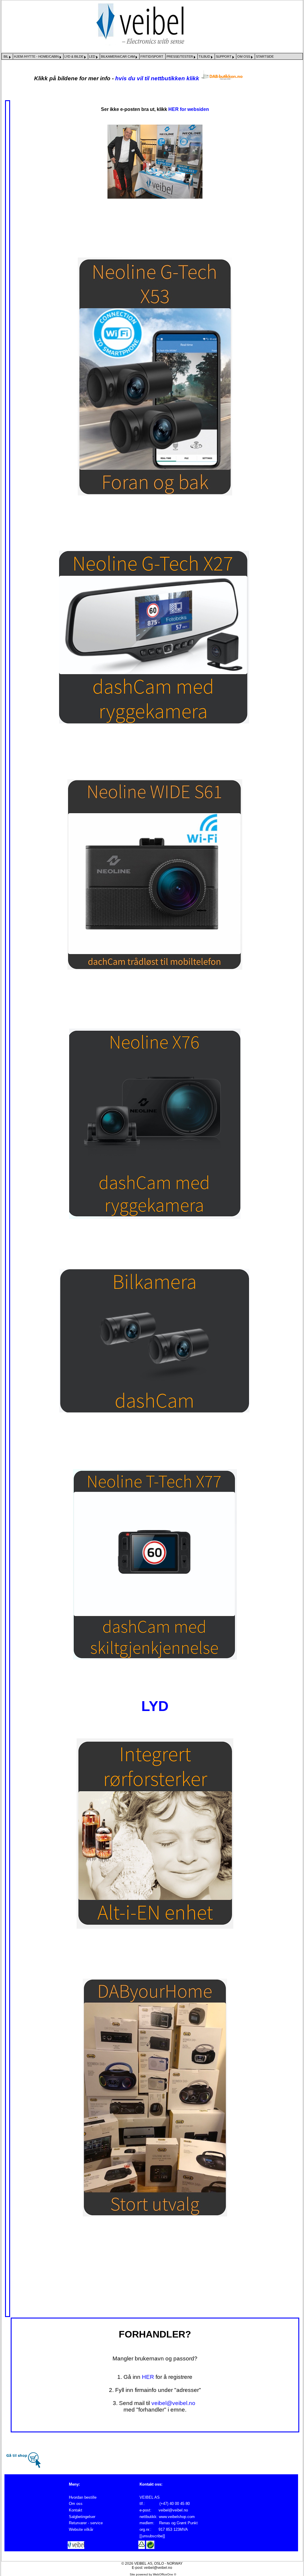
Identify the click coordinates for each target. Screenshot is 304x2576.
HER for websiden (189, 109)
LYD (155, 1706)
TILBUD (205, 56)
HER (148, 2377)
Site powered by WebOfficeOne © (153, 2574)
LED (93, 56)
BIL (6, 56)
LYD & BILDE (74, 56)
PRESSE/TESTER (180, 56)
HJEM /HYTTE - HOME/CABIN (37, 56)
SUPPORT (224, 56)
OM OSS (244, 56)
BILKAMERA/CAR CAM (118, 56)
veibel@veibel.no (173, 2403)
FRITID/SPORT (152, 56)
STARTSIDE (265, 56)
